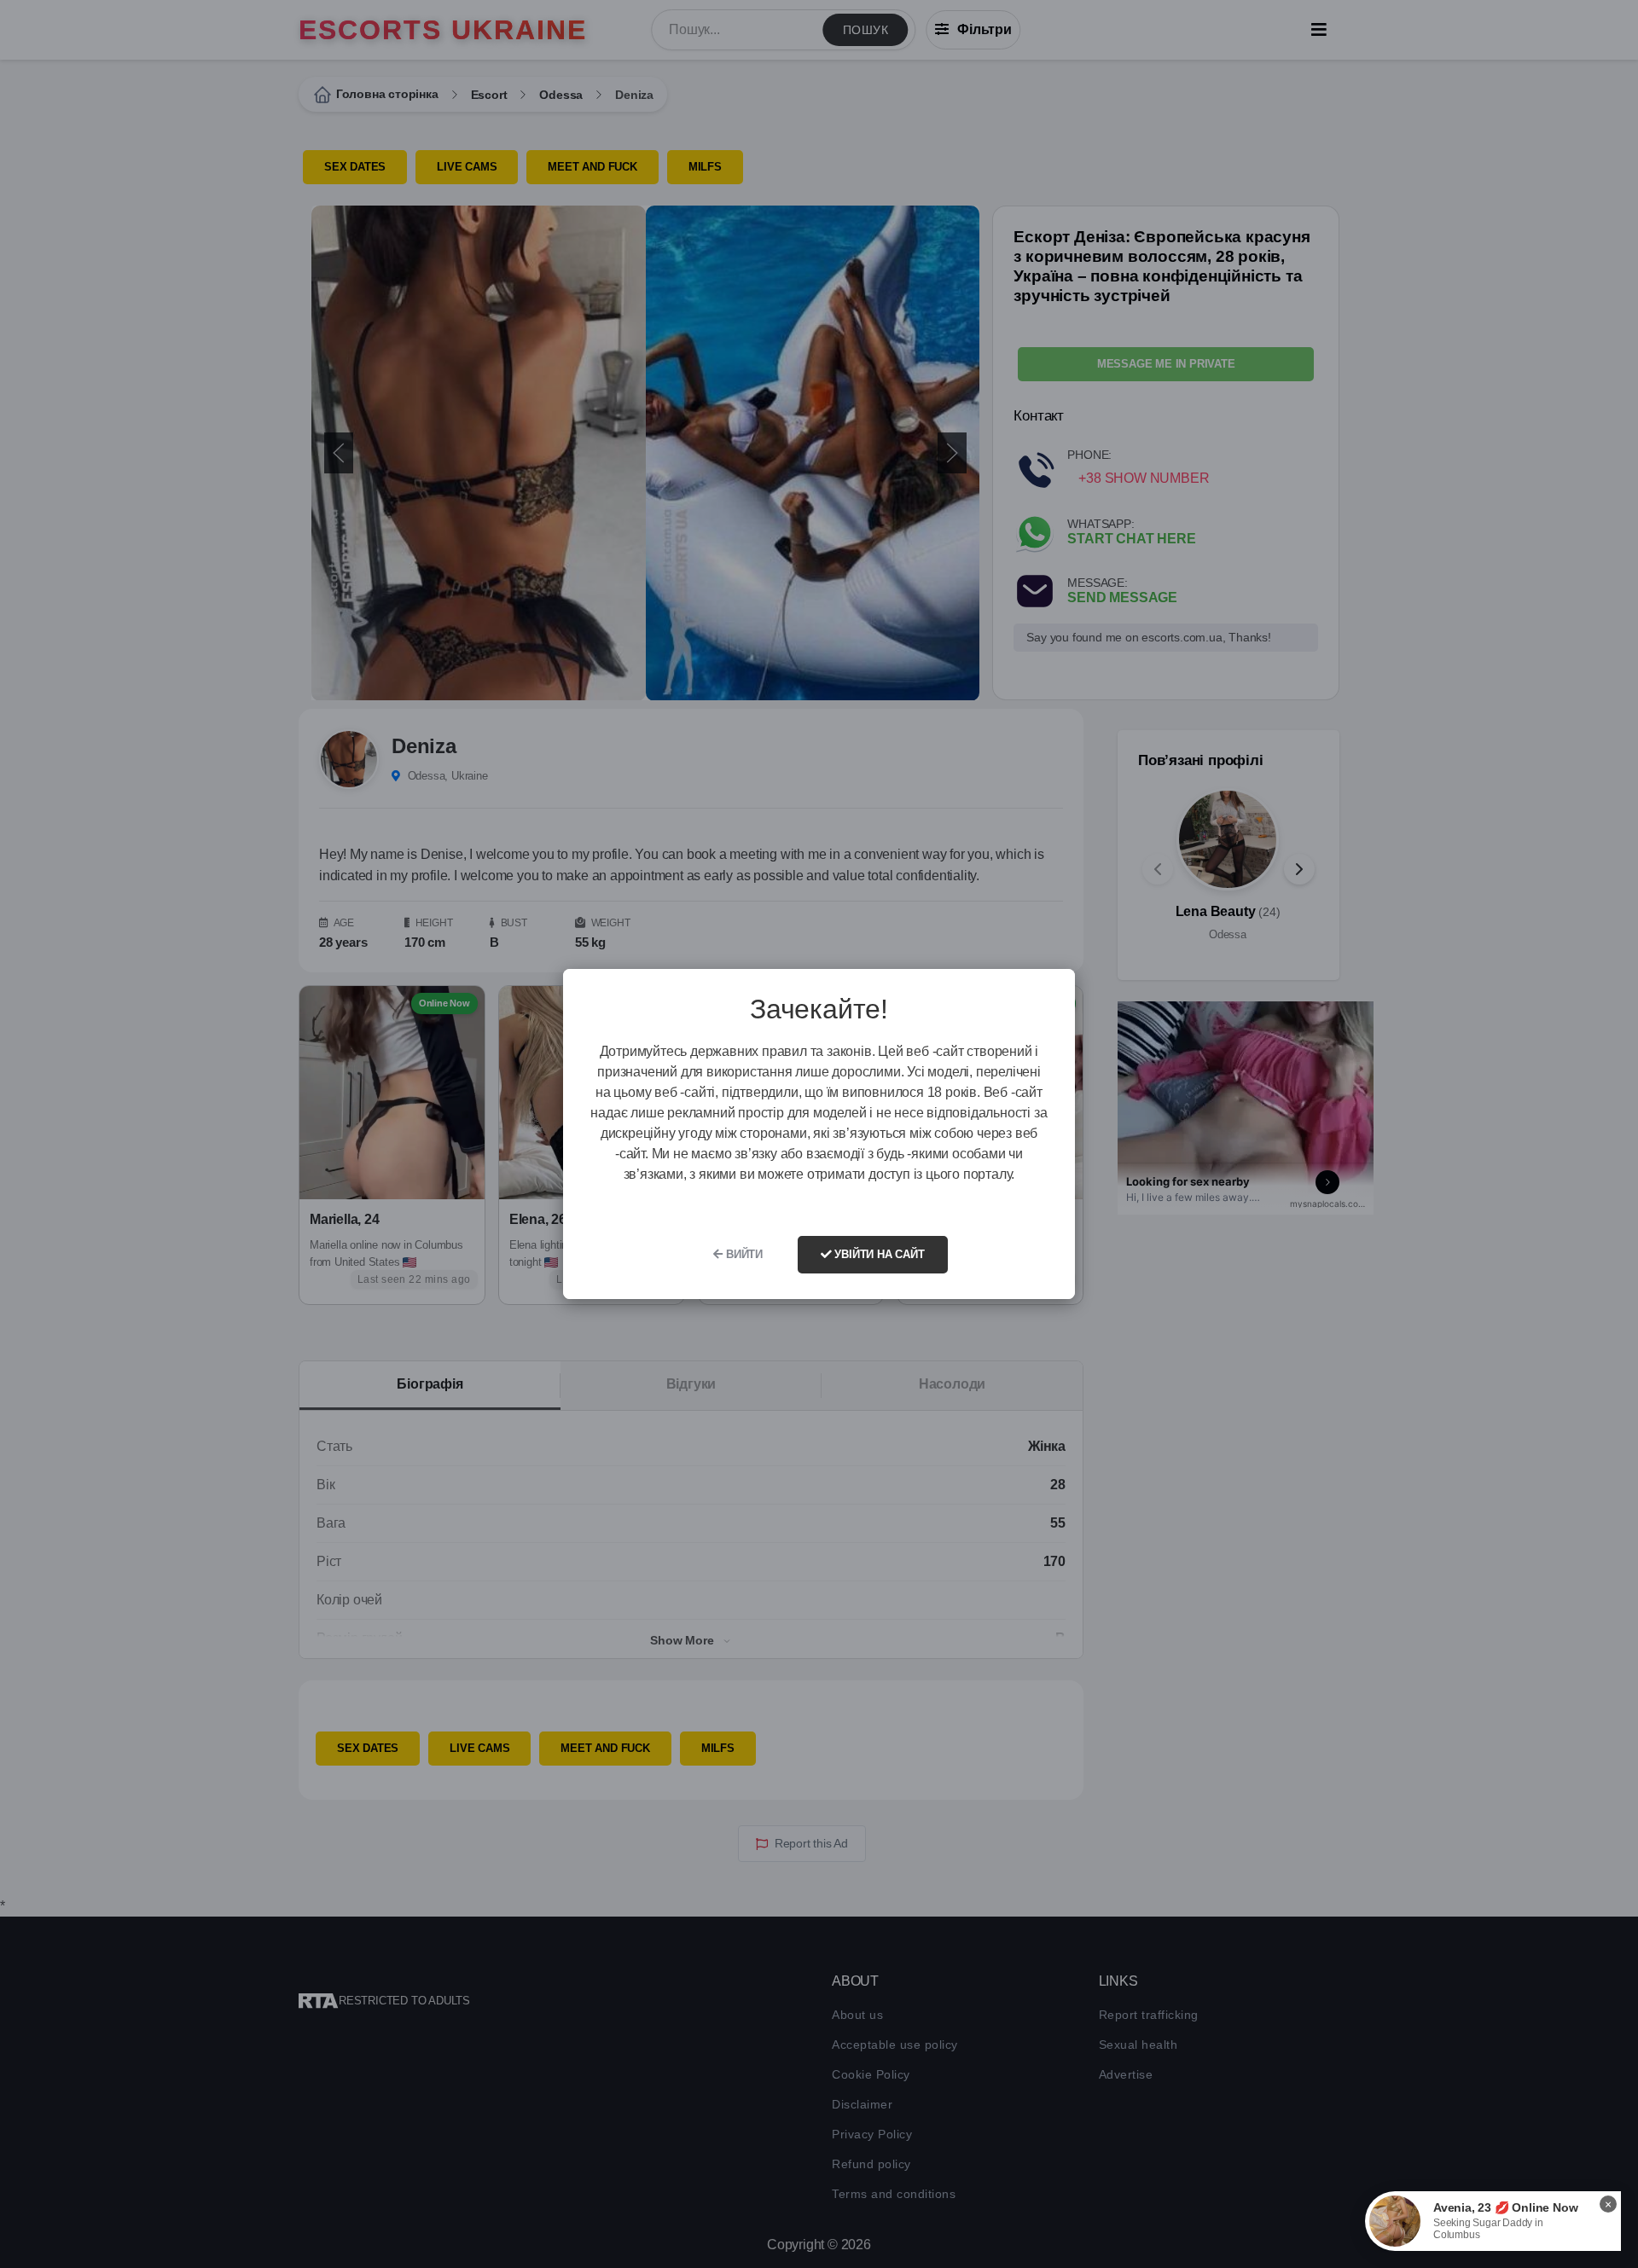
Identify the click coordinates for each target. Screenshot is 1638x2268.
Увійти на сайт (878, 1254)
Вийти (743, 1254)
